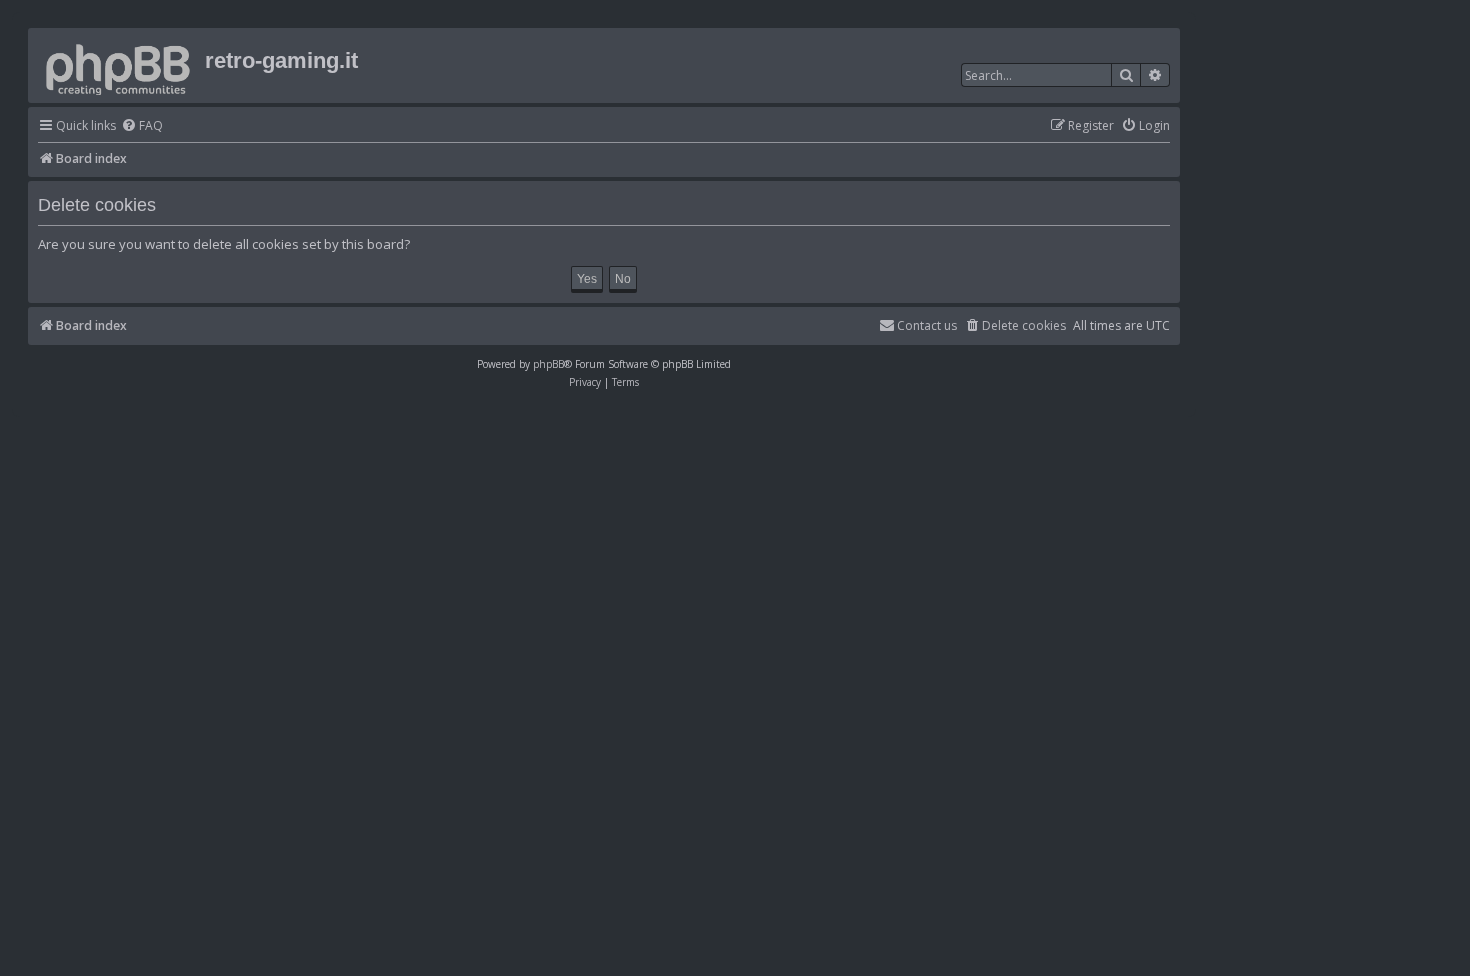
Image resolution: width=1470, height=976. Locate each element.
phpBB (548, 364)
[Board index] (119, 65)
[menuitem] (142, 126)
